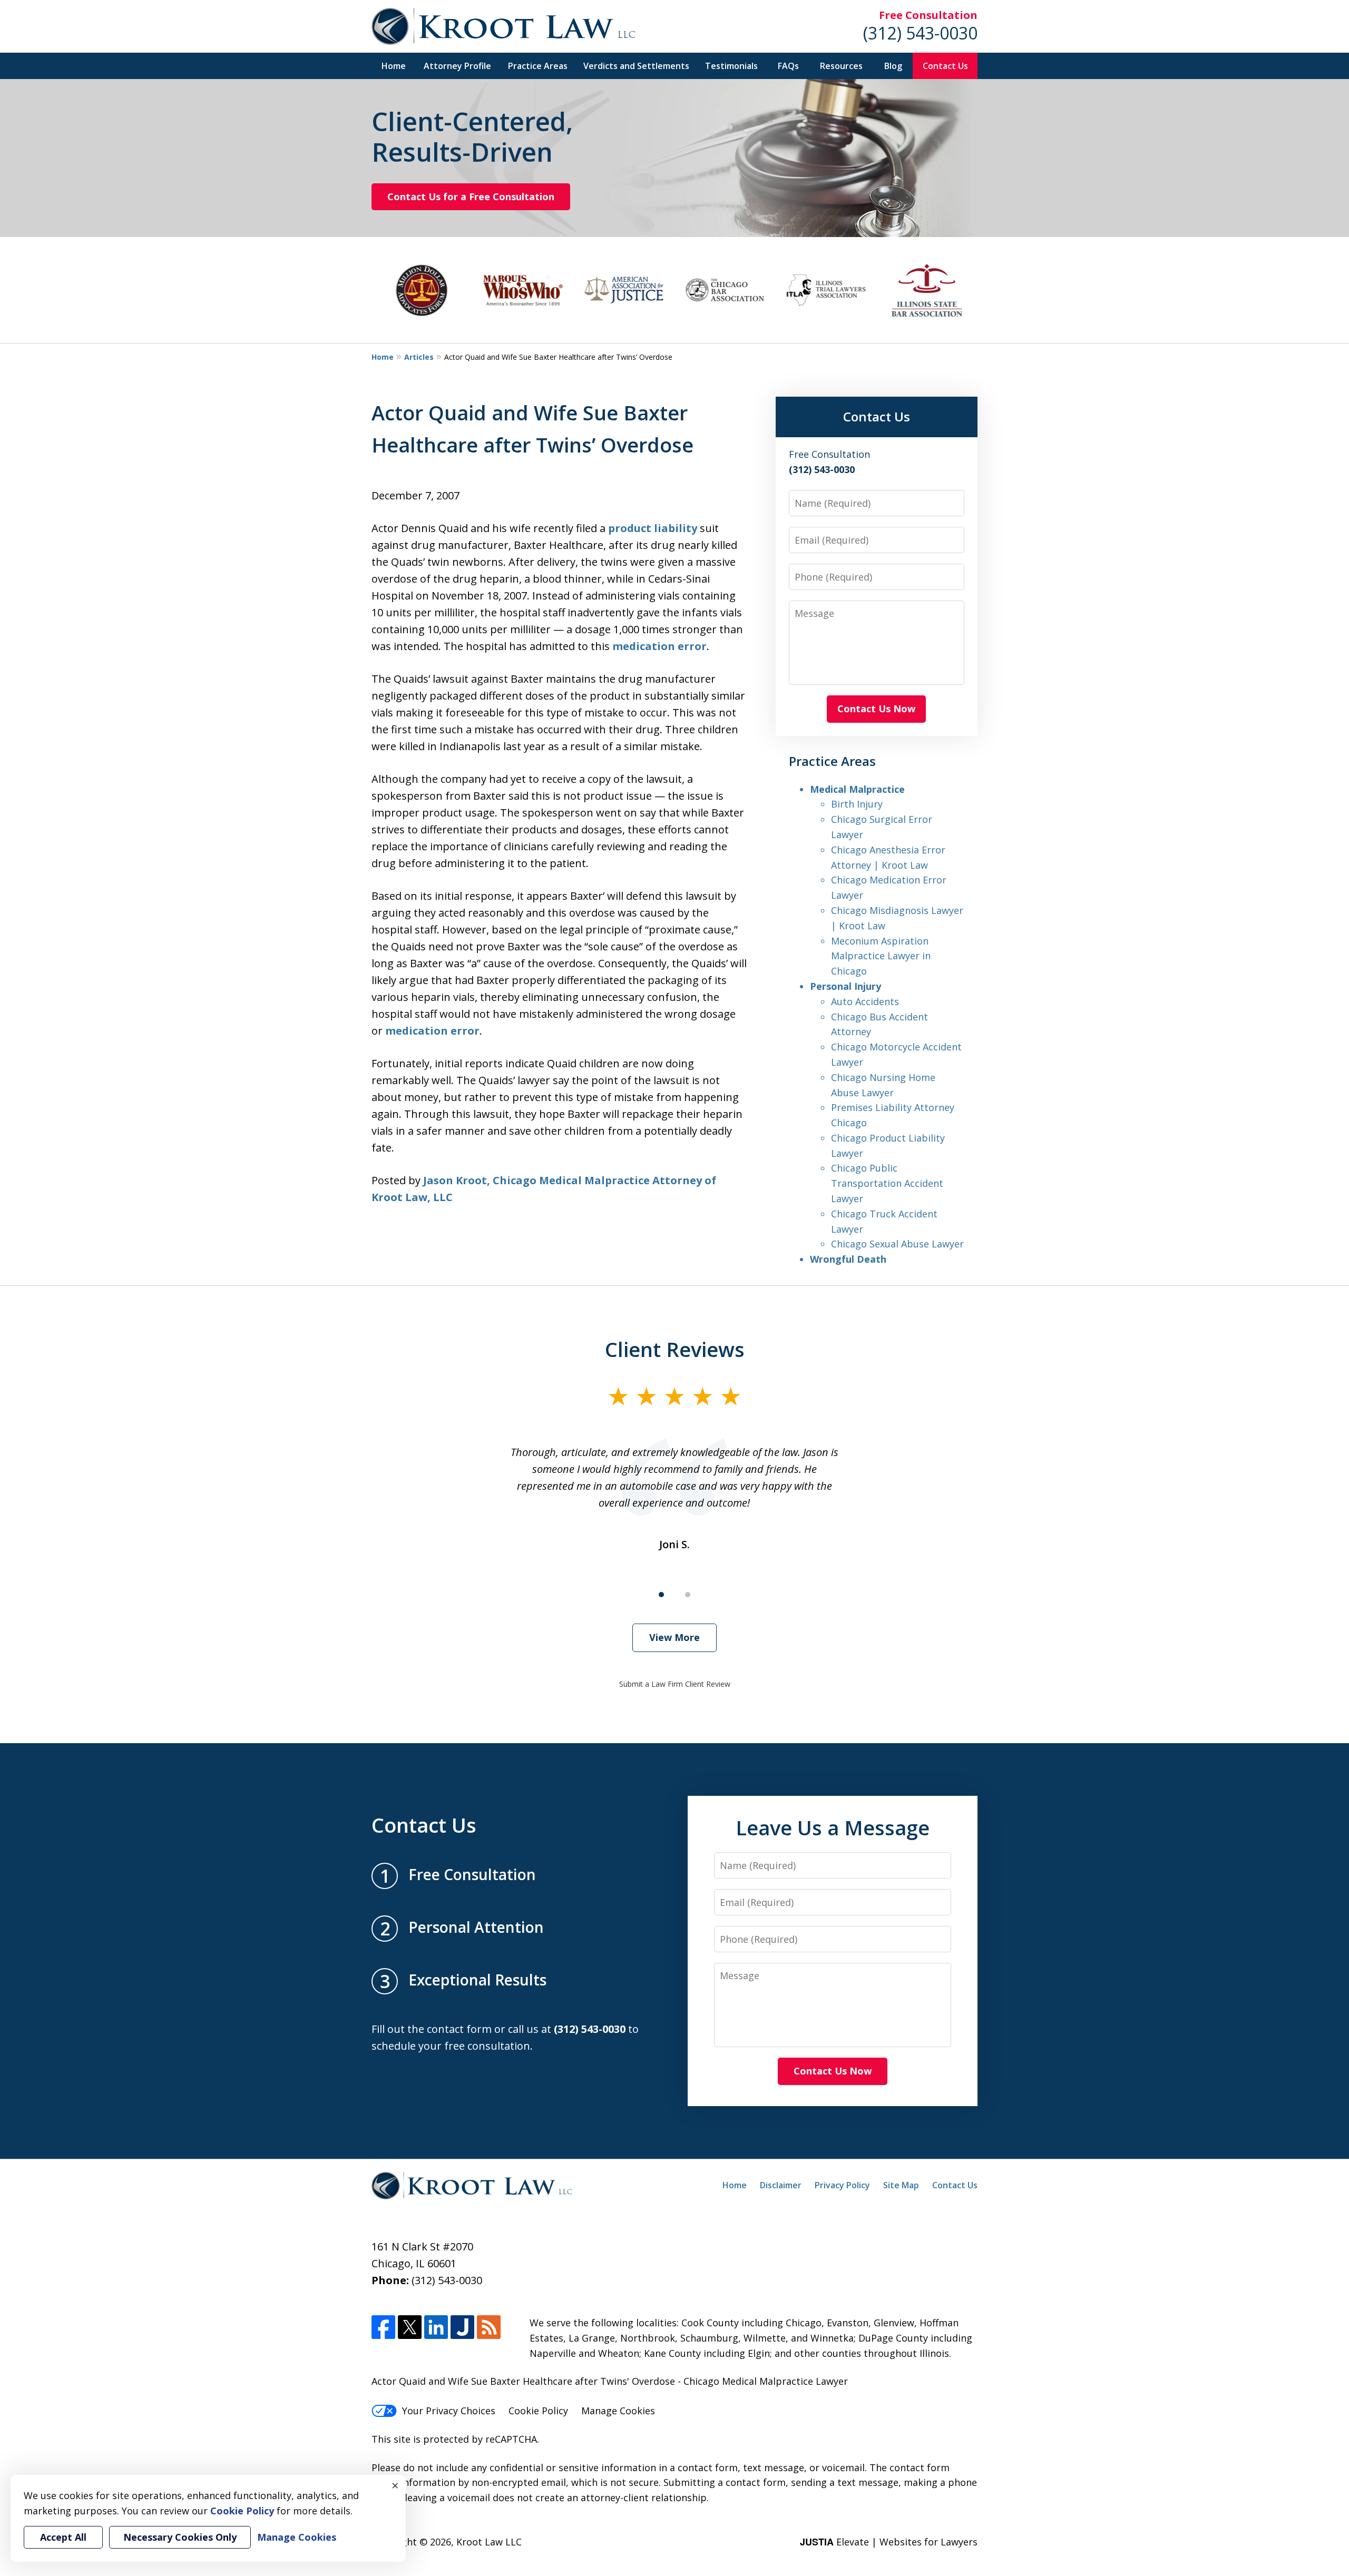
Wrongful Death (848, 1259)
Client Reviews (675, 1349)
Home (394, 66)
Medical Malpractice (857, 789)
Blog (893, 66)
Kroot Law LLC (489, 2542)
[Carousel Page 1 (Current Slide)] (661, 1595)
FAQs (788, 66)
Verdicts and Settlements (636, 66)
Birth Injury (857, 804)
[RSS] (489, 2327)
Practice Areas (538, 66)
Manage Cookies (618, 2411)
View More (674, 1637)
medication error (659, 646)
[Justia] (462, 2327)
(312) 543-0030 (920, 33)
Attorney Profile (457, 66)
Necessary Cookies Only (180, 2537)
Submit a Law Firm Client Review (675, 1684)
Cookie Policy (538, 2411)
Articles (419, 357)
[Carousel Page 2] (688, 1595)
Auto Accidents (865, 1001)
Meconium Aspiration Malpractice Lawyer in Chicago (881, 956)
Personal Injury (845, 986)
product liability (654, 528)
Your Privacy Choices (449, 2411)
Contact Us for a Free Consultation (471, 196)
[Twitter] (410, 2327)
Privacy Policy (842, 2185)
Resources (841, 66)
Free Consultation (928, 15)
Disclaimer (781, 2185)
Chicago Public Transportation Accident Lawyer (887, 1183)
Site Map (901, 2185)
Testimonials (731, 66)
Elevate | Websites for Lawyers (889, 2542)
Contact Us (945, 66)
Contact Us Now (876, 709)
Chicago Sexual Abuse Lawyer (897, 1244)
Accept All (63, 2537)
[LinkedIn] (436, 2327)
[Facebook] (383, 2327)
